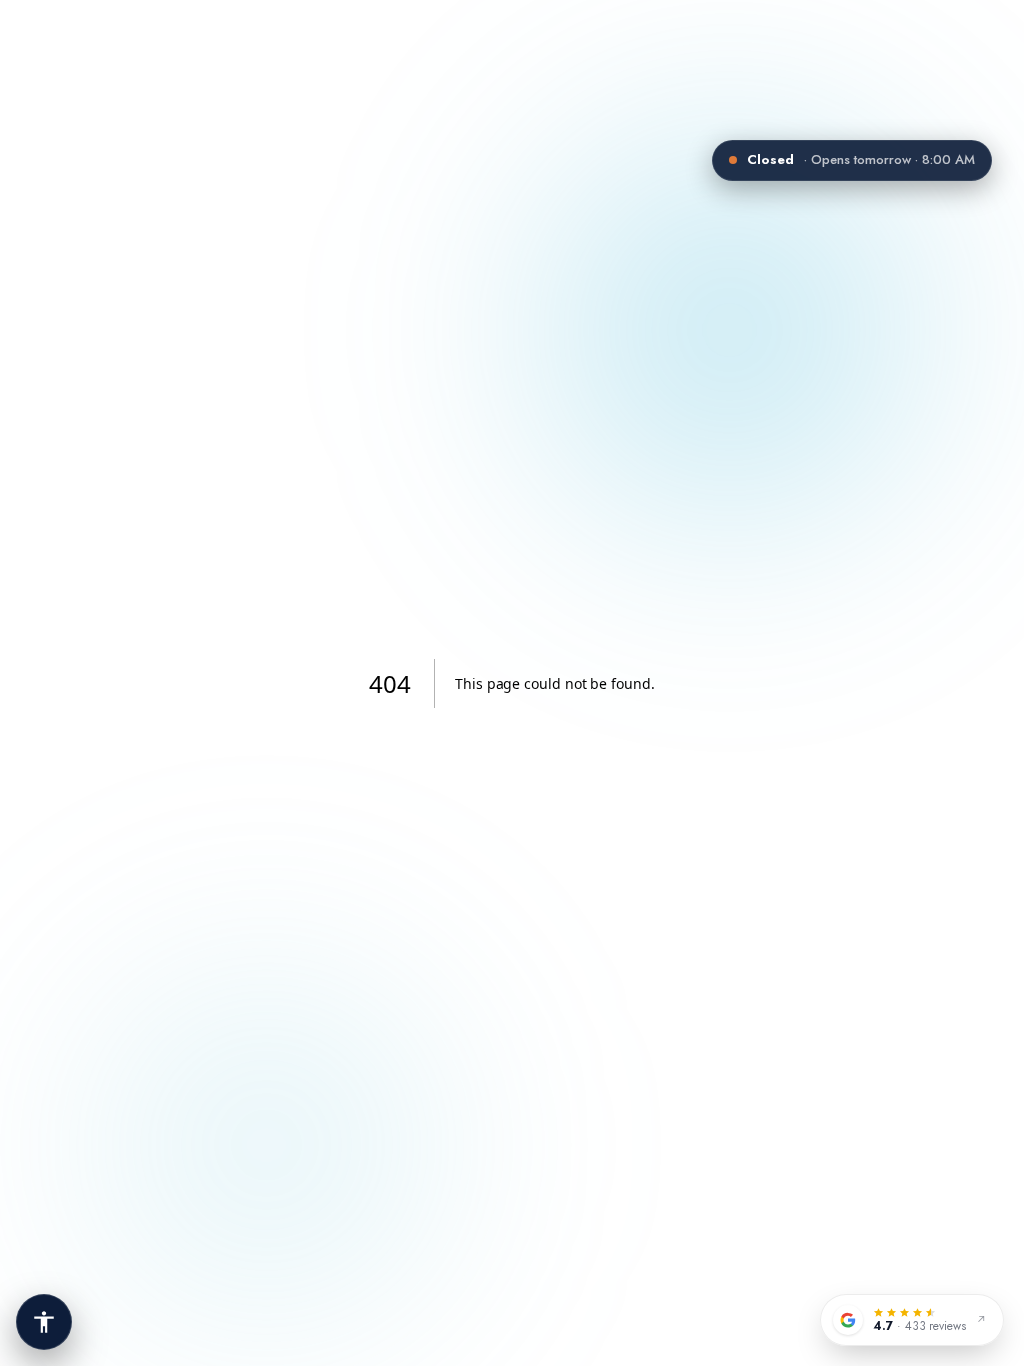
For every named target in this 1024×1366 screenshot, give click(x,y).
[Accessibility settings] (44, 1322)
